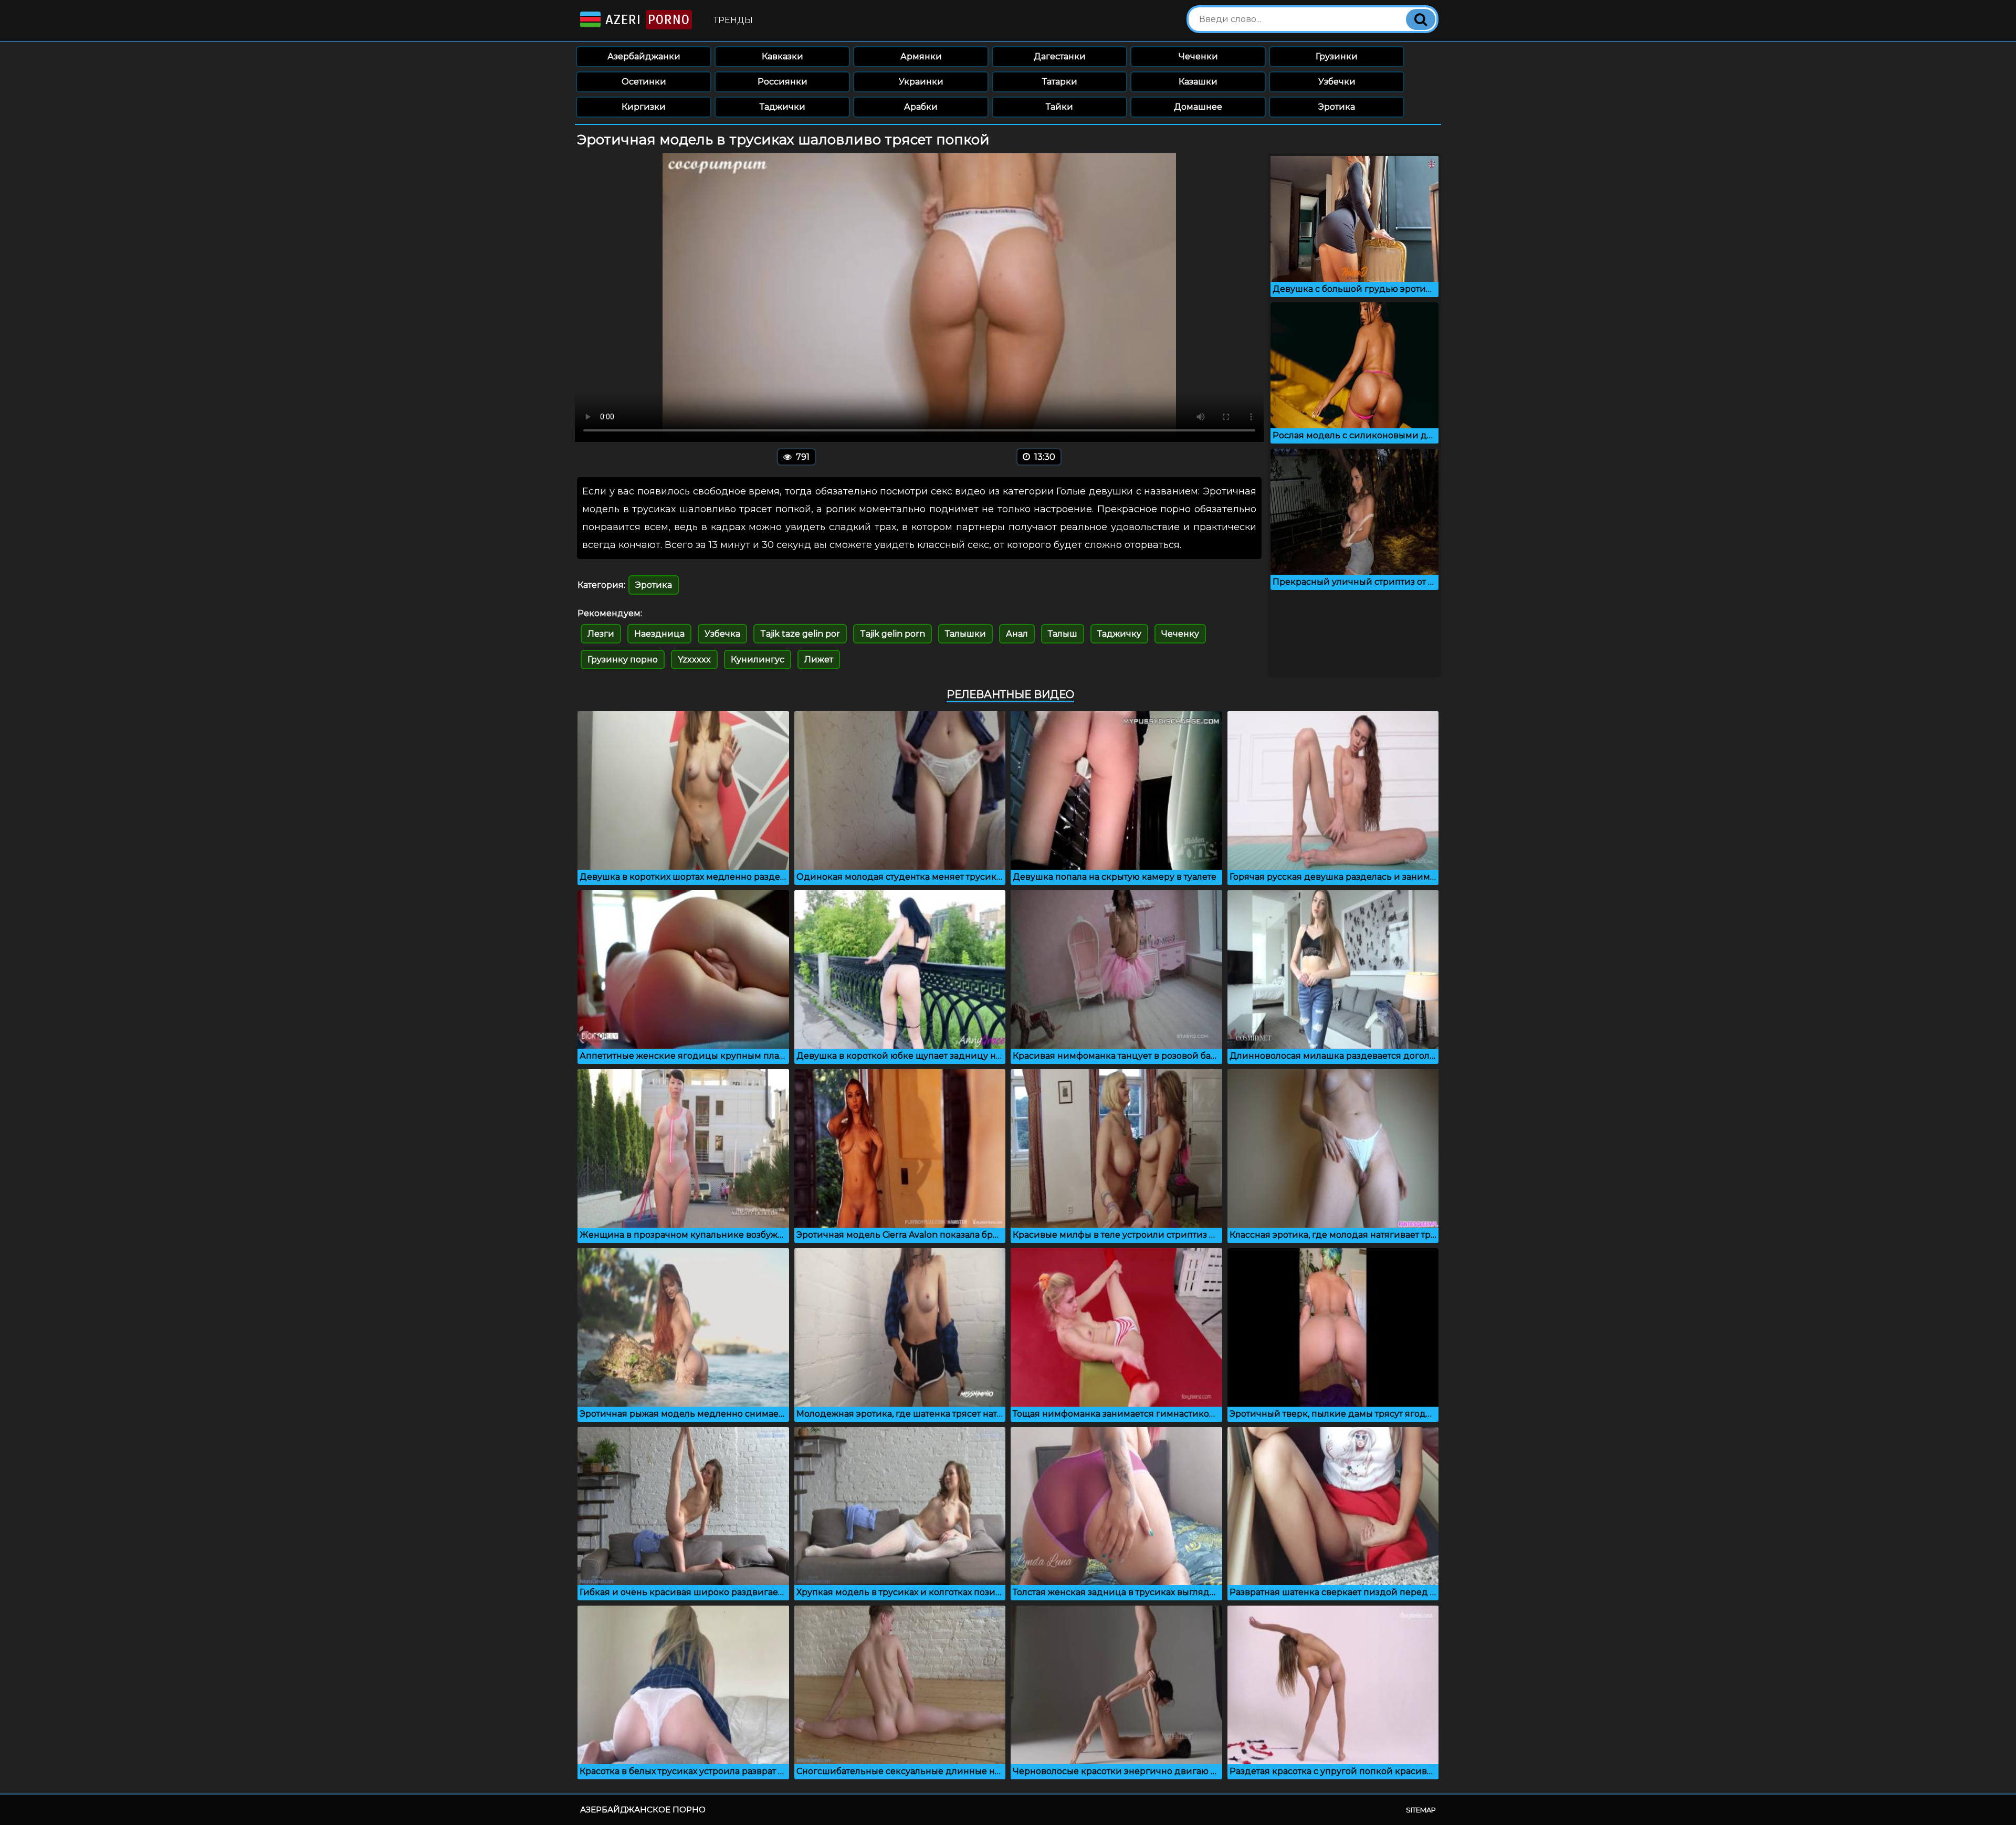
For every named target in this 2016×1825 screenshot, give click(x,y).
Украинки (921, 82)
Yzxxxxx (694, 660)
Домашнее (1198, 107)
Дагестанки (1060, 56)
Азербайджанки (644, 56)
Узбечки (1337, 82)
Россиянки (783, 82)
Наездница (659, 634)
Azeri (645, 20)
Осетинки (644, 82)
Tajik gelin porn (892, 634)
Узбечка (722, 634)
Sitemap (1421, 1810)
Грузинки (1337, 56)
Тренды (733, 20)
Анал (1017, 634)
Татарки (1060, 82)
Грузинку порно (623, 660)
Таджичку (1119, 634)
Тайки (1059, 107)
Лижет (819, 660)
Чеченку (1180, 634)
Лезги (601, 634)
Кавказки (783, 56)
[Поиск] (1421, 19)
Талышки (965, 634)
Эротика (1337, 107)
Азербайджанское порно (643, 1810)
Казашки (1198, 82)
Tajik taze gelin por (800, 634)
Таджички (783, 107)
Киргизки (644, 107)
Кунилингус (758, 660)
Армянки (921, 56)
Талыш (1063, 634)
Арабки (921, 107)
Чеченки (1198, 56)
